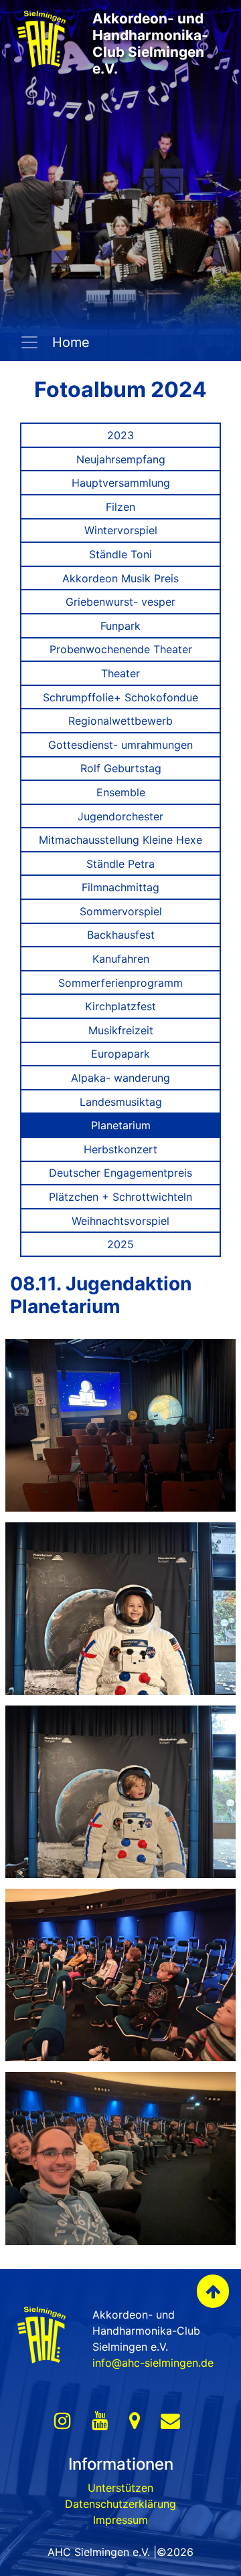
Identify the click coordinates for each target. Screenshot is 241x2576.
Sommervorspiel (121, 911)
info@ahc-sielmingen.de (153, 2363)
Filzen (120, 507)
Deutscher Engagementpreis (120, 1173)
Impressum (120, 2520)
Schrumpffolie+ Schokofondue (120, 697)
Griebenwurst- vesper (120, 602)
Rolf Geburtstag (121, 768)
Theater (120, 673)
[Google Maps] (135, 2421)
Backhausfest (121, 935)
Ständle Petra (120, 864)
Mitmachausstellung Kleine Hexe (120, 840)
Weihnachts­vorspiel (120, 1221)
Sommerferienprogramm (120, 983)
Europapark (120, 1054)
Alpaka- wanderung (120, 1078)
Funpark (120, 626)
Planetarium (121, 1125)
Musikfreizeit (121, 1030)
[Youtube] (100, 2421)
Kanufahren (121, 959)
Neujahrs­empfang (121, 459)
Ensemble (121, 792)
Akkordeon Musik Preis (120, 578)
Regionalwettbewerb (120, 721)
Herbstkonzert (120, 1149)
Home (69, 342)
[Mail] (170, 2421)
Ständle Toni (120, 554)
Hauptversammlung (121, 483)
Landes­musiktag (121, 1102)
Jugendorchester (120, 816)
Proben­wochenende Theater (121, 649)
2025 (120, 1244)
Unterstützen (120, 2488)
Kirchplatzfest (120, 1006)
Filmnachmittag (120, 887)
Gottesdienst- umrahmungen (120, 745)
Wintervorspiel (121, 530)
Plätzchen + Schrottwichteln (120, 1197)
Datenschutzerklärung (120, 2504)
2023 (120, 435)
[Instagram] (63, 2421)
